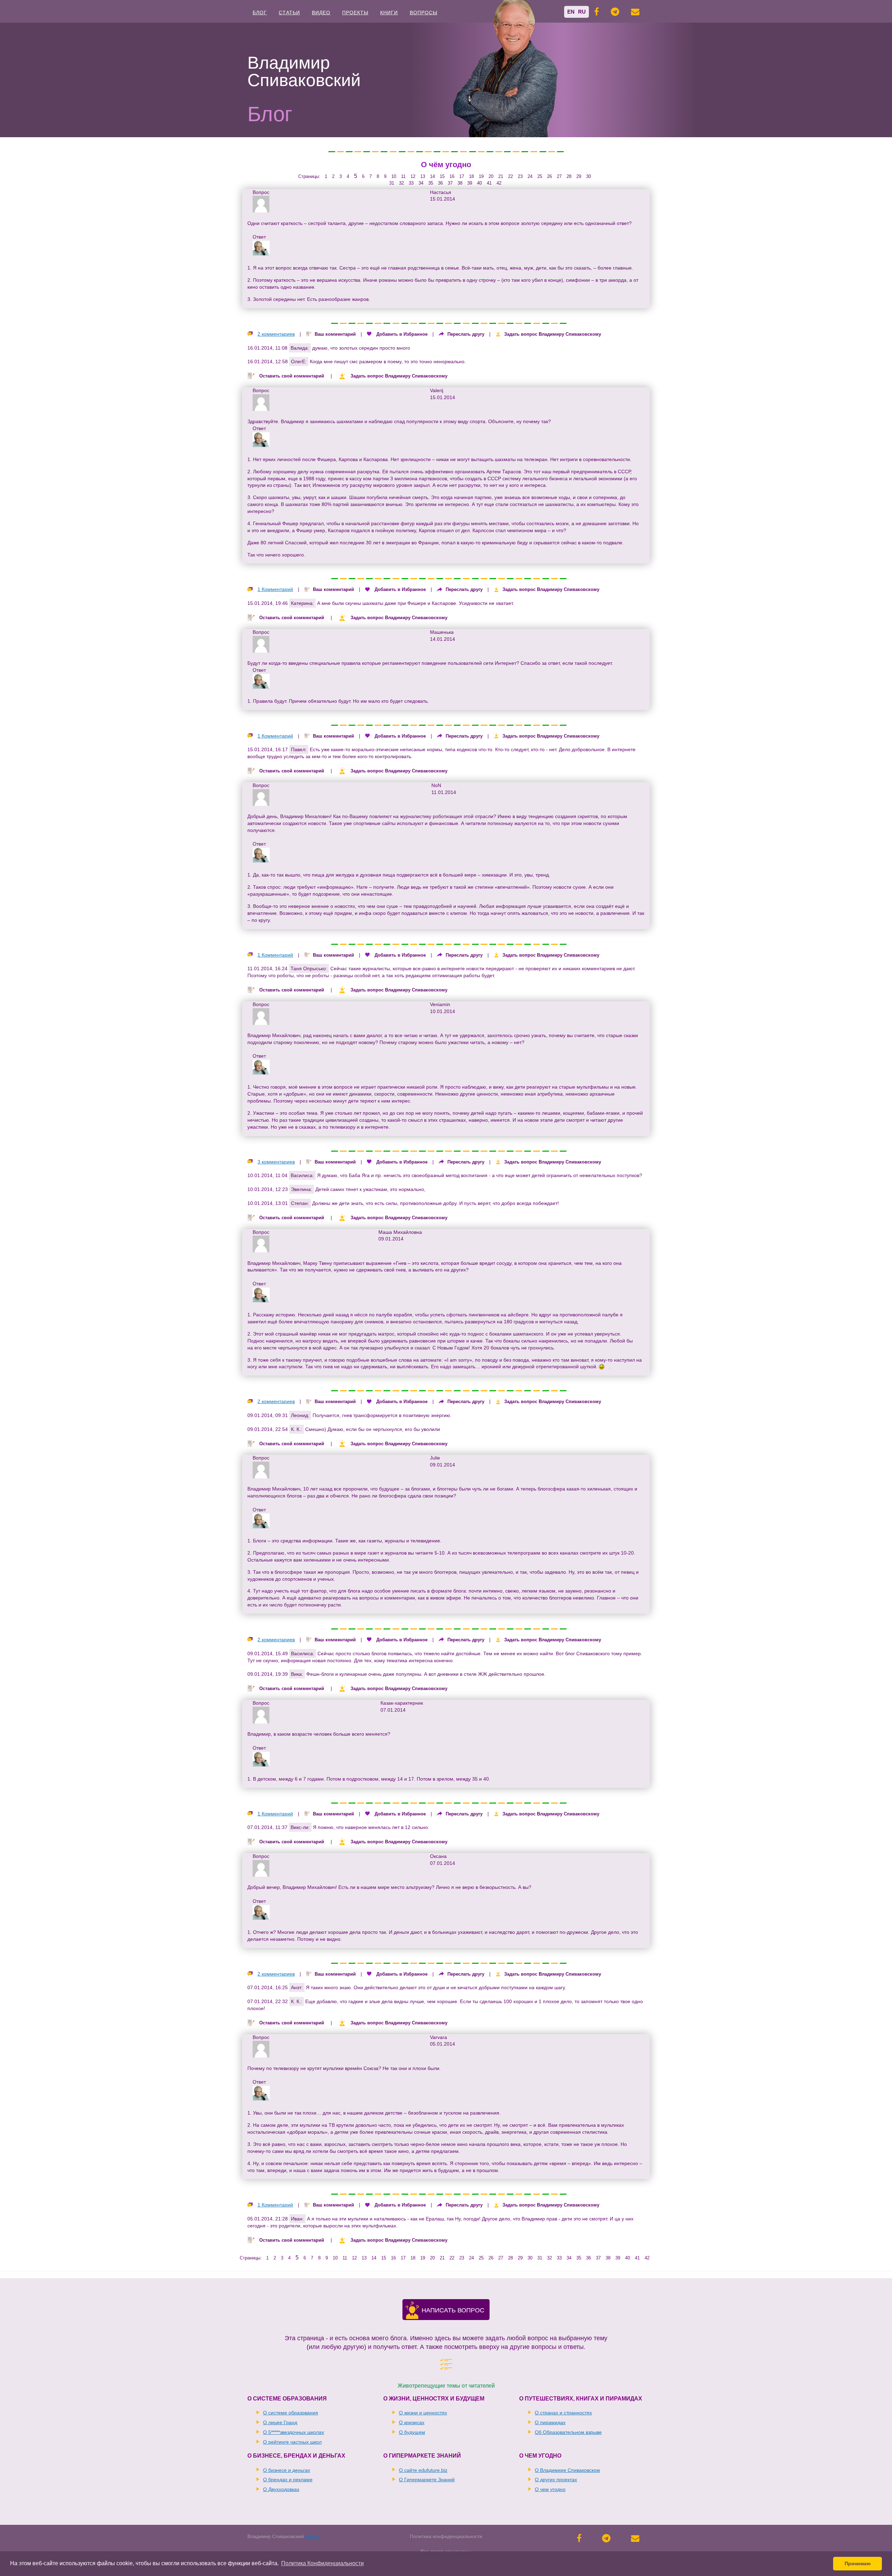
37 (450, 183)
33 (411, 183)
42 (499, 183)
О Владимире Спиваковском (567, 2470)
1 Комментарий (275, 589)
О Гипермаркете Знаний (427, 2480)
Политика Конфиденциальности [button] (322, 2563)
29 (579, 176)
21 (501, 176)
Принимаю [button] (858, 2563)
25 (540, 176)
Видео (321, 13)
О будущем (412, 2432)
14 (432, 176)
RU (582, 12)
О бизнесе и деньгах (287, 2470)
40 (479, 183)
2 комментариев (276, 334)
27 (559, 176)
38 (460, 183)
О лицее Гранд (280, 2422)
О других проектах (556, 2480)
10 (394, 176)
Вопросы (424, 13)
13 (423, 176)
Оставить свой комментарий (292, 376)
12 (413, 176)
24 (530, 176)
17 (462, 176)
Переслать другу (466, 334)
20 (491, 176)
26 (549, 176)
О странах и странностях (563, 2413)
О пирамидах (550, 2422)
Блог (260, 13)
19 (481, 176)
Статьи (289, 13)
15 (442, 176)
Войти (312, 2536)
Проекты (355, 13)
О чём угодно (446, 165)
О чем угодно (550, 2489)
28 (569, 176)
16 (452, 176)
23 (520, 176)
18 (471, 176)
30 (589, 176)
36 (440, 183)
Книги (389, 13)
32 (401, 183)
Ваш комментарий (335, 334)
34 (421, 183)
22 (510, 176)
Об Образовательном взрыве (568, 2432)
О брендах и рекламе (288, 2480)
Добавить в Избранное (402, 334)
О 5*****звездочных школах (294, 2432)
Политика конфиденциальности (446, 2536)
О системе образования (291, 2413)
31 (392, 183)
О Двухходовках (281, 2489)
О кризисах (412, 2422)
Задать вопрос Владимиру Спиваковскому (553, 334)
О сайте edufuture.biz (423, 2470)
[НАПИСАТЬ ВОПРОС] (412, 2315)
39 (470, 183)
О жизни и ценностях (423, 2413)
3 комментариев (276, 1162)
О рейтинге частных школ (292, 2442)
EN (571, 12)
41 (489, 183)
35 (431, 183)
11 (403, 176)
